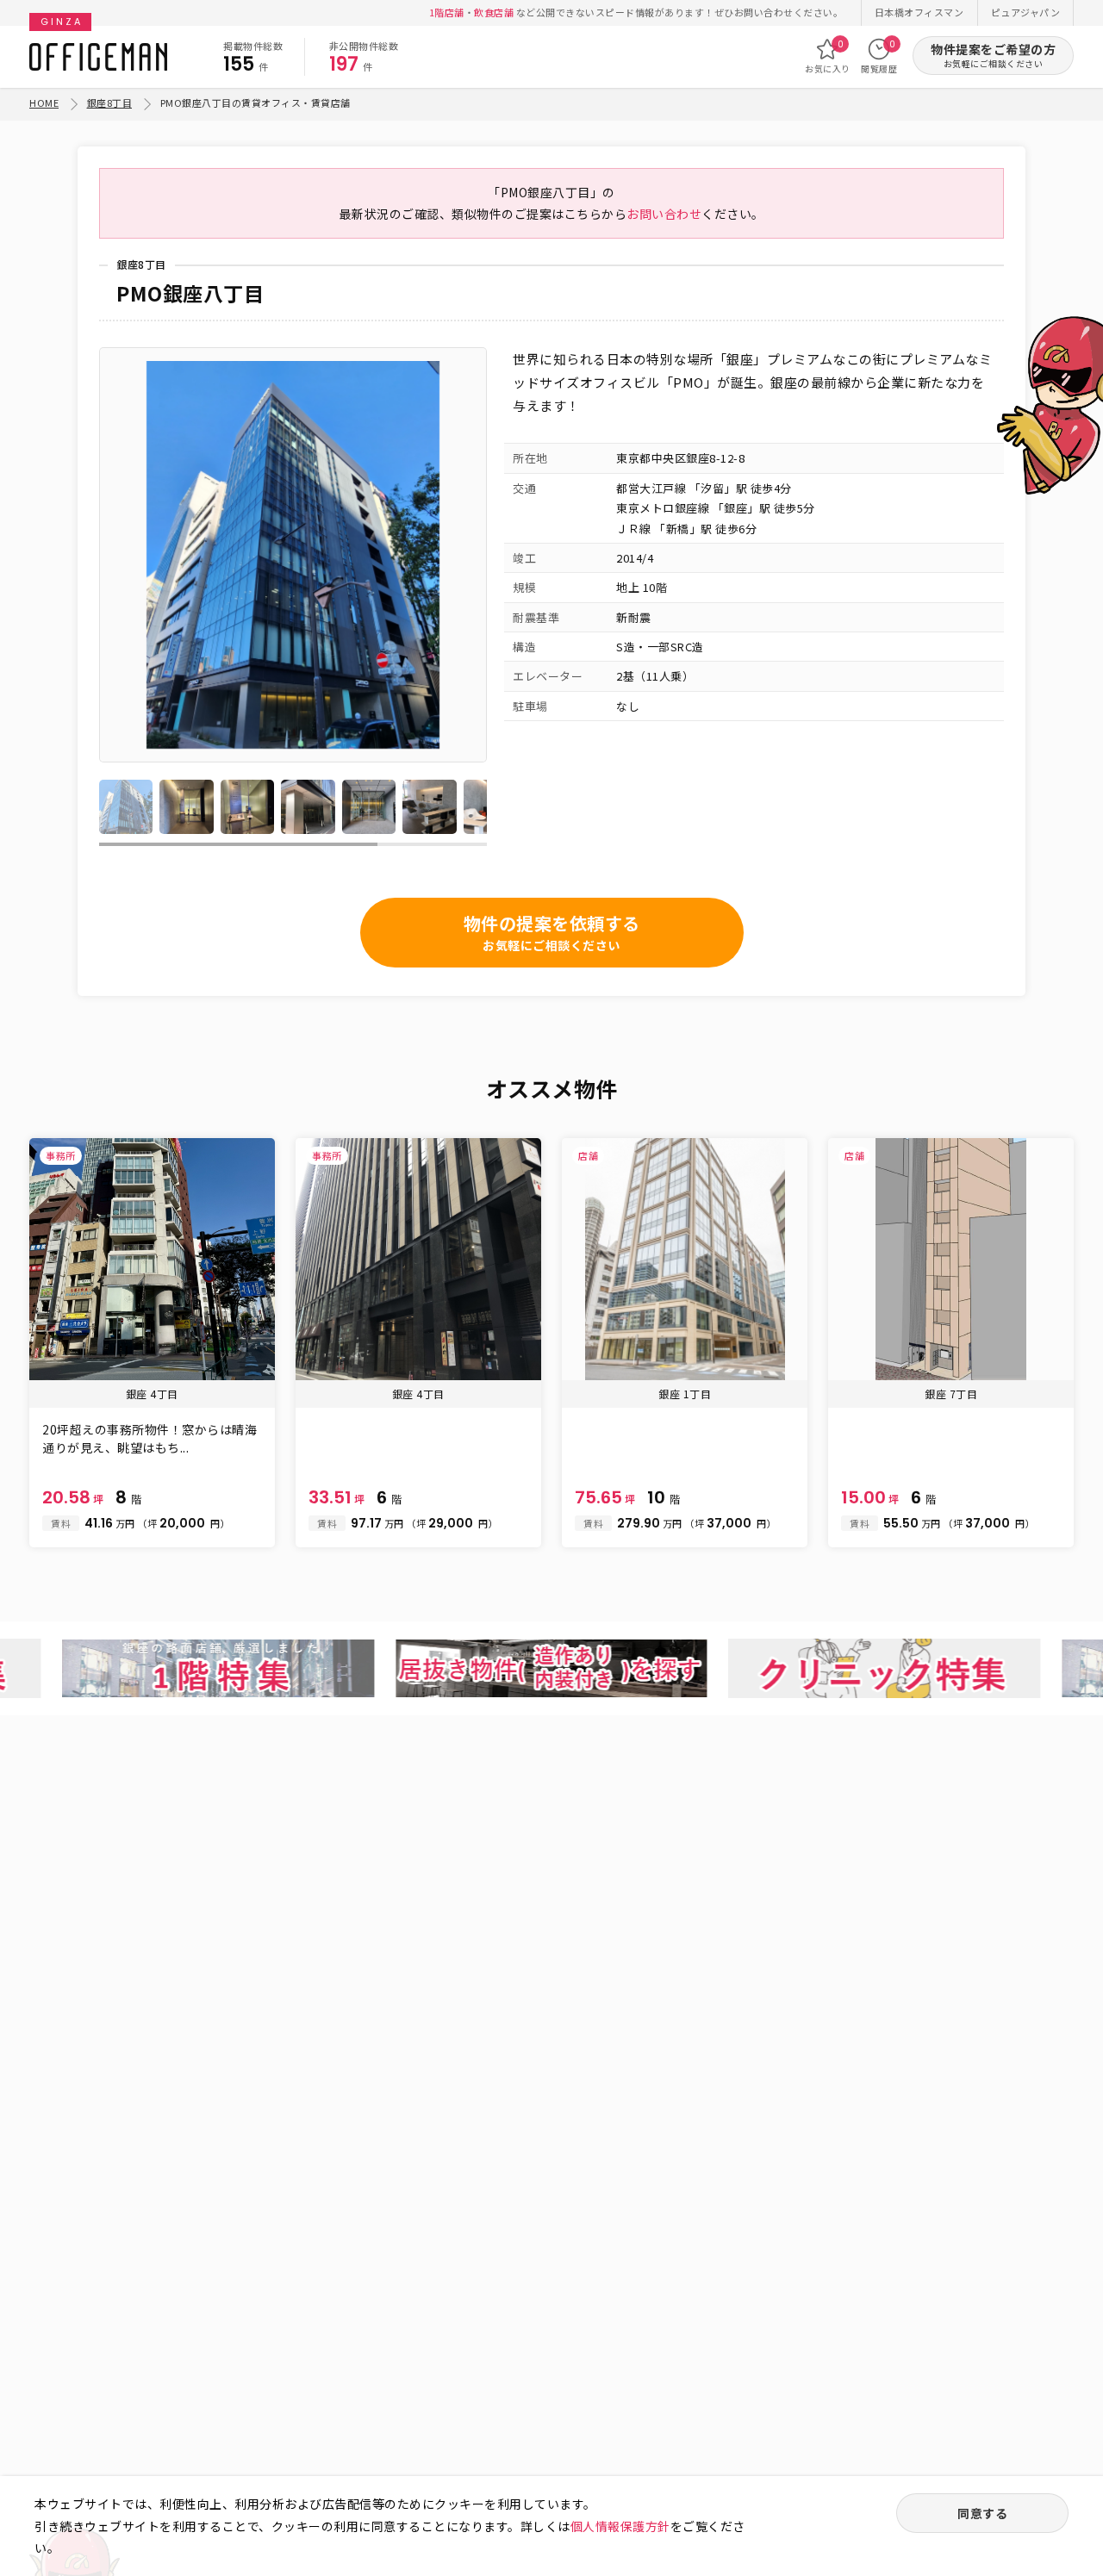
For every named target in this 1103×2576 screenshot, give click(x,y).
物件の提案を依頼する (552, 932)
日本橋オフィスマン (919, 12)
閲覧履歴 (879, 56)
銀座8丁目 (110, 103)
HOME (44, 103)
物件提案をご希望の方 (993, 56)
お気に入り (828, 56)
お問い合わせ (664, 214)
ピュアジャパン (1026, 12)
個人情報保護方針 (620, 2526)
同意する (982, 2513)
